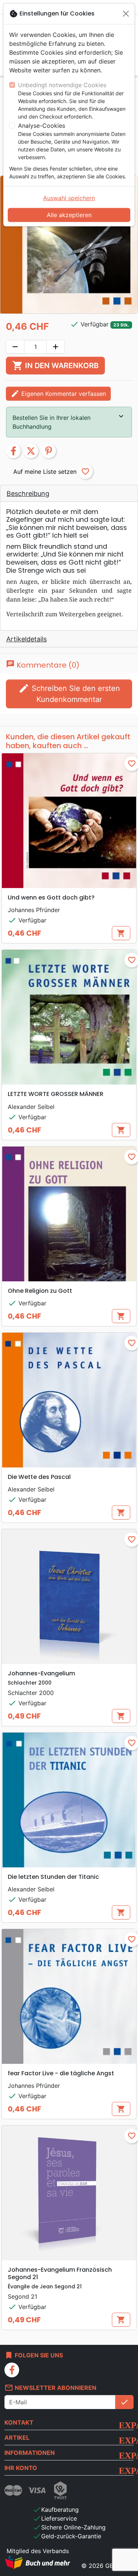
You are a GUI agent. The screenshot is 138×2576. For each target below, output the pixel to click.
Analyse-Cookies (42, 126)
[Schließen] (126, 14)
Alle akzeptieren (69, 215)
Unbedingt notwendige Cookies (62, 85)
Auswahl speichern (69, 198)
